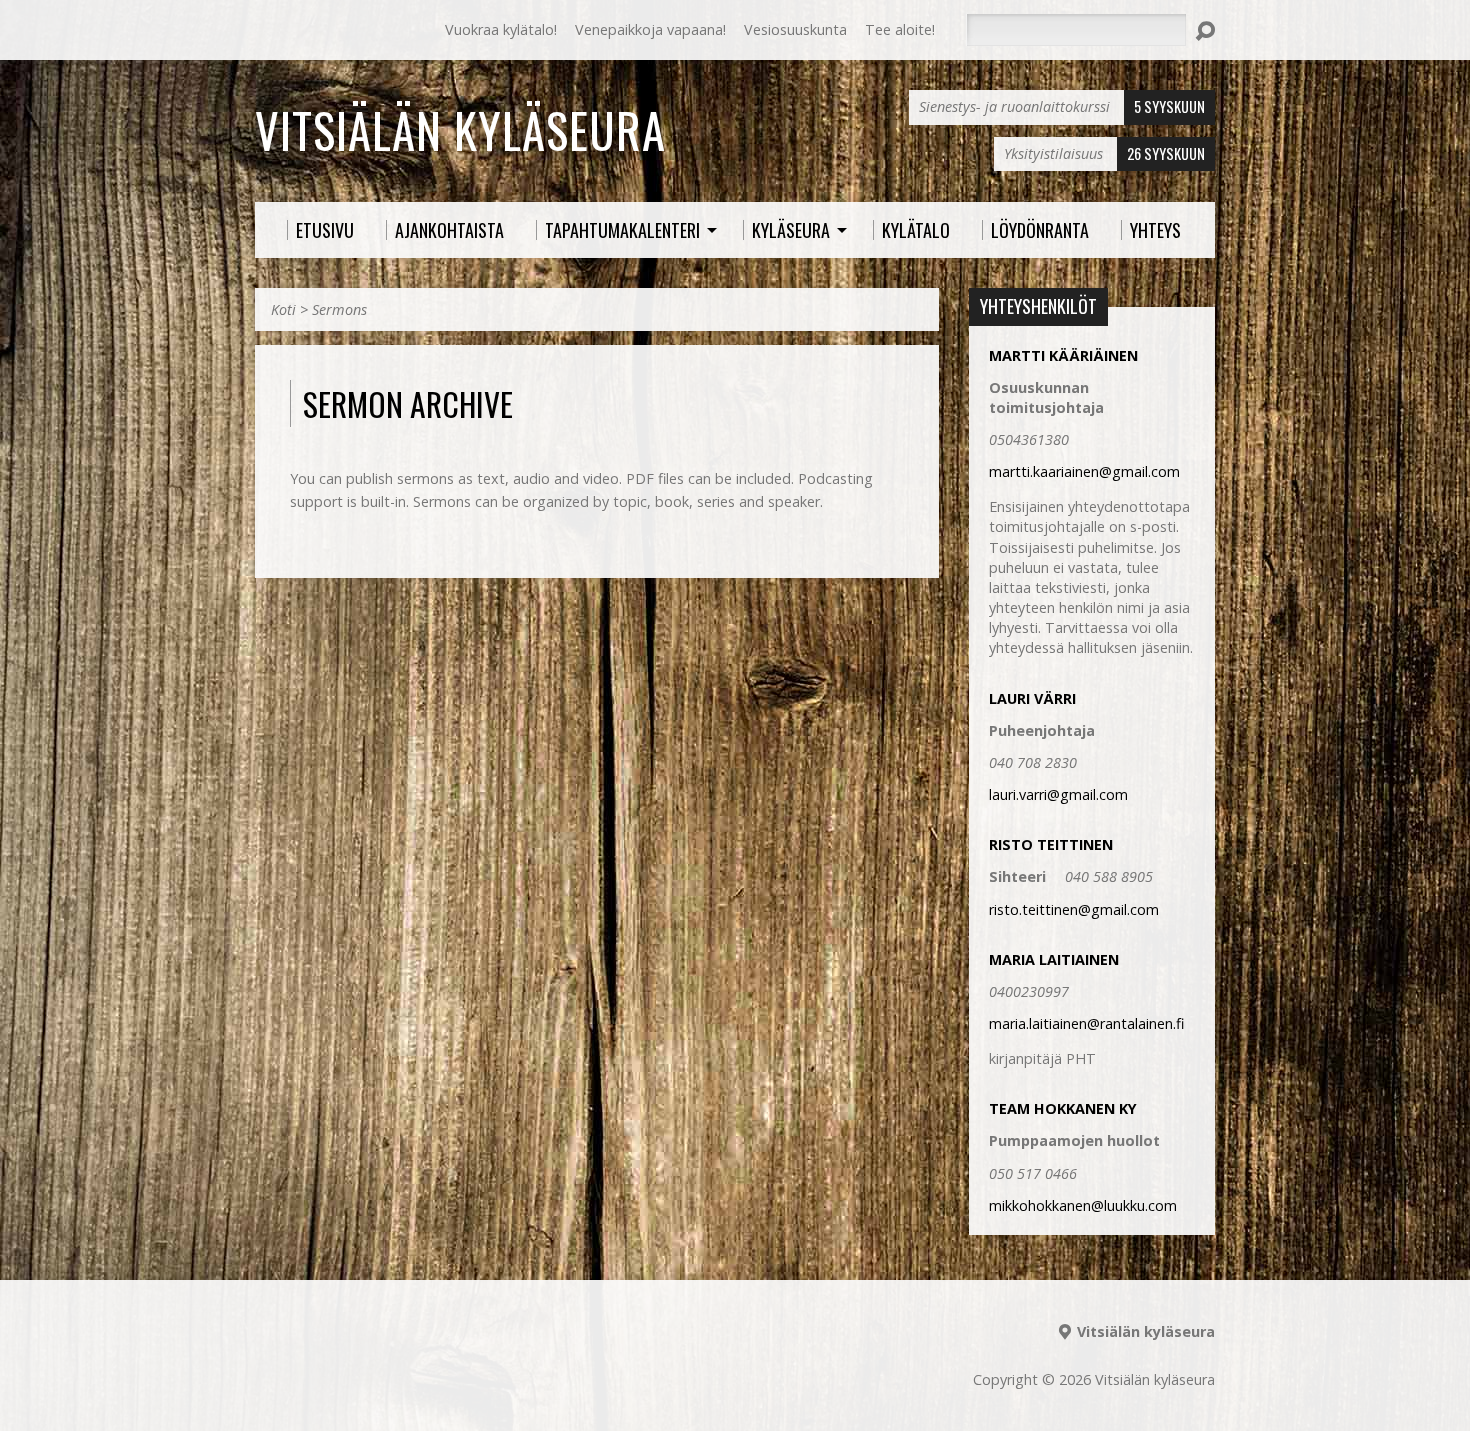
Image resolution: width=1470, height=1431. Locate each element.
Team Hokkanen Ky (1063, 1108)
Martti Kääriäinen (1063, 355)
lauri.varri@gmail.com (1058, 794)
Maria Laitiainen (1054, 959)
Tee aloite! (900, 29)
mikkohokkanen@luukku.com (1083, 1205)
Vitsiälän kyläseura (460, 130)
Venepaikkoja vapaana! (650, 29)
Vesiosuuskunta (795, 29)
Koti (283, 309)
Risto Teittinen (1051, 844)
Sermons (339, 309)
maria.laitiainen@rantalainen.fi (1086, 1023)
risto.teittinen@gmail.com (1074, 909)
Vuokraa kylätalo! (501, 29)
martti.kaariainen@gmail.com (1084, 471)
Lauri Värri (1032, 698)
